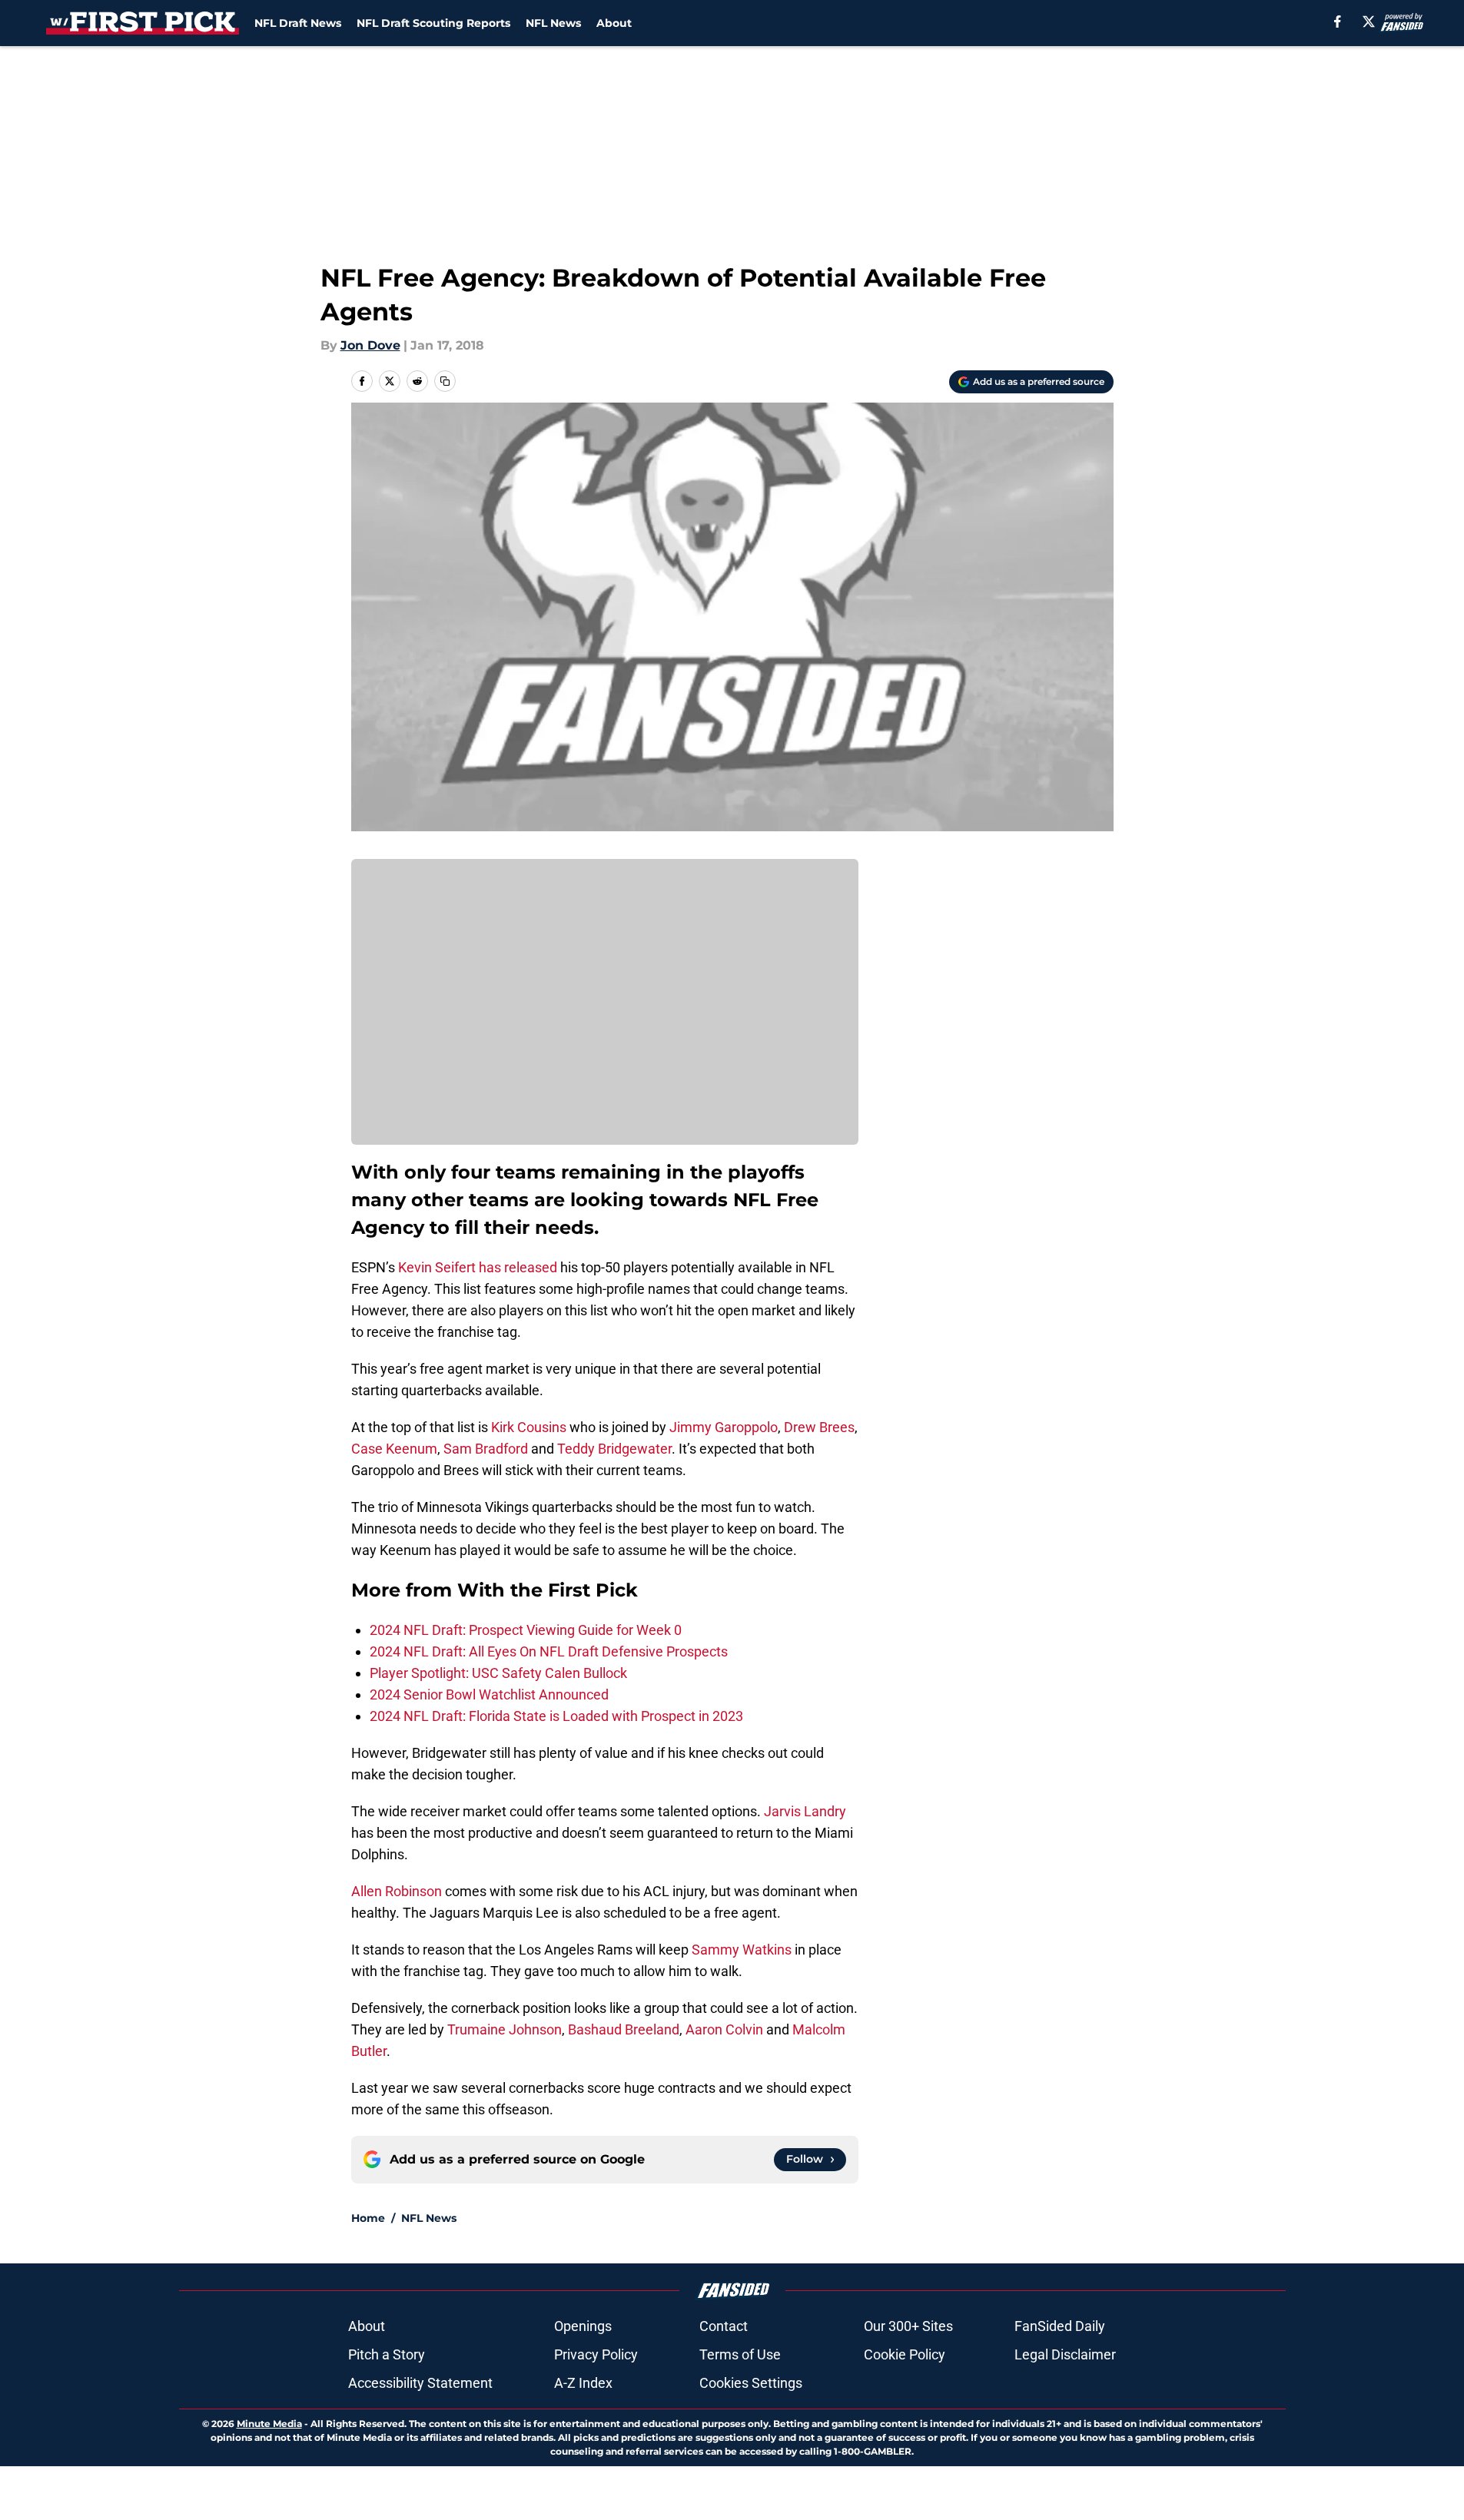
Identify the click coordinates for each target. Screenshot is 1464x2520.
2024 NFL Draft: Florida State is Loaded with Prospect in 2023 (556, 1716)
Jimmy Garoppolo (724, 1427)
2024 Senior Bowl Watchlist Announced (489, 1694)
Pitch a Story (387, 2354)
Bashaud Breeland (624, 2029)
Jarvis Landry (805, 1811)
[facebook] (1338, 22)
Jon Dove (370, 345)
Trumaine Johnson (505, 2029)
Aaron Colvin (724, 2029)
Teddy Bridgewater (614, 1449)
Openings (583, 2326)
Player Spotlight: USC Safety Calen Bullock (498, 1673)
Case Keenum (394, 1449)
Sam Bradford (486, 1449)
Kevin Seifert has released (478, 1267)
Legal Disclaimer (1065, 2354)
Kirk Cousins (529, 1427)
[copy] (445, 381)
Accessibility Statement (420, 2383)
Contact (724, 2326)
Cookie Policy (905, 2354)
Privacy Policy (596, 2354)
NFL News (553, 23)
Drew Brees (819, 1427)
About (614, 23)
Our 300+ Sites (908, 2326)
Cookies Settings (751, 2383)
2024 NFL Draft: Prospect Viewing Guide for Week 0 (526, 1630)
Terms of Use (740, 2354)
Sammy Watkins (742, 1950)
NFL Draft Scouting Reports (433, 23)
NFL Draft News (298, 23)
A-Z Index (583, 2383)
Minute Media (269, 2424)
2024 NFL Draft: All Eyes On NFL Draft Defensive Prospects (549, 1651)
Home (368, 2218)
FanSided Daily (1060, 2326)
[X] (1369, 22)
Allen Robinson (397, 1891)
